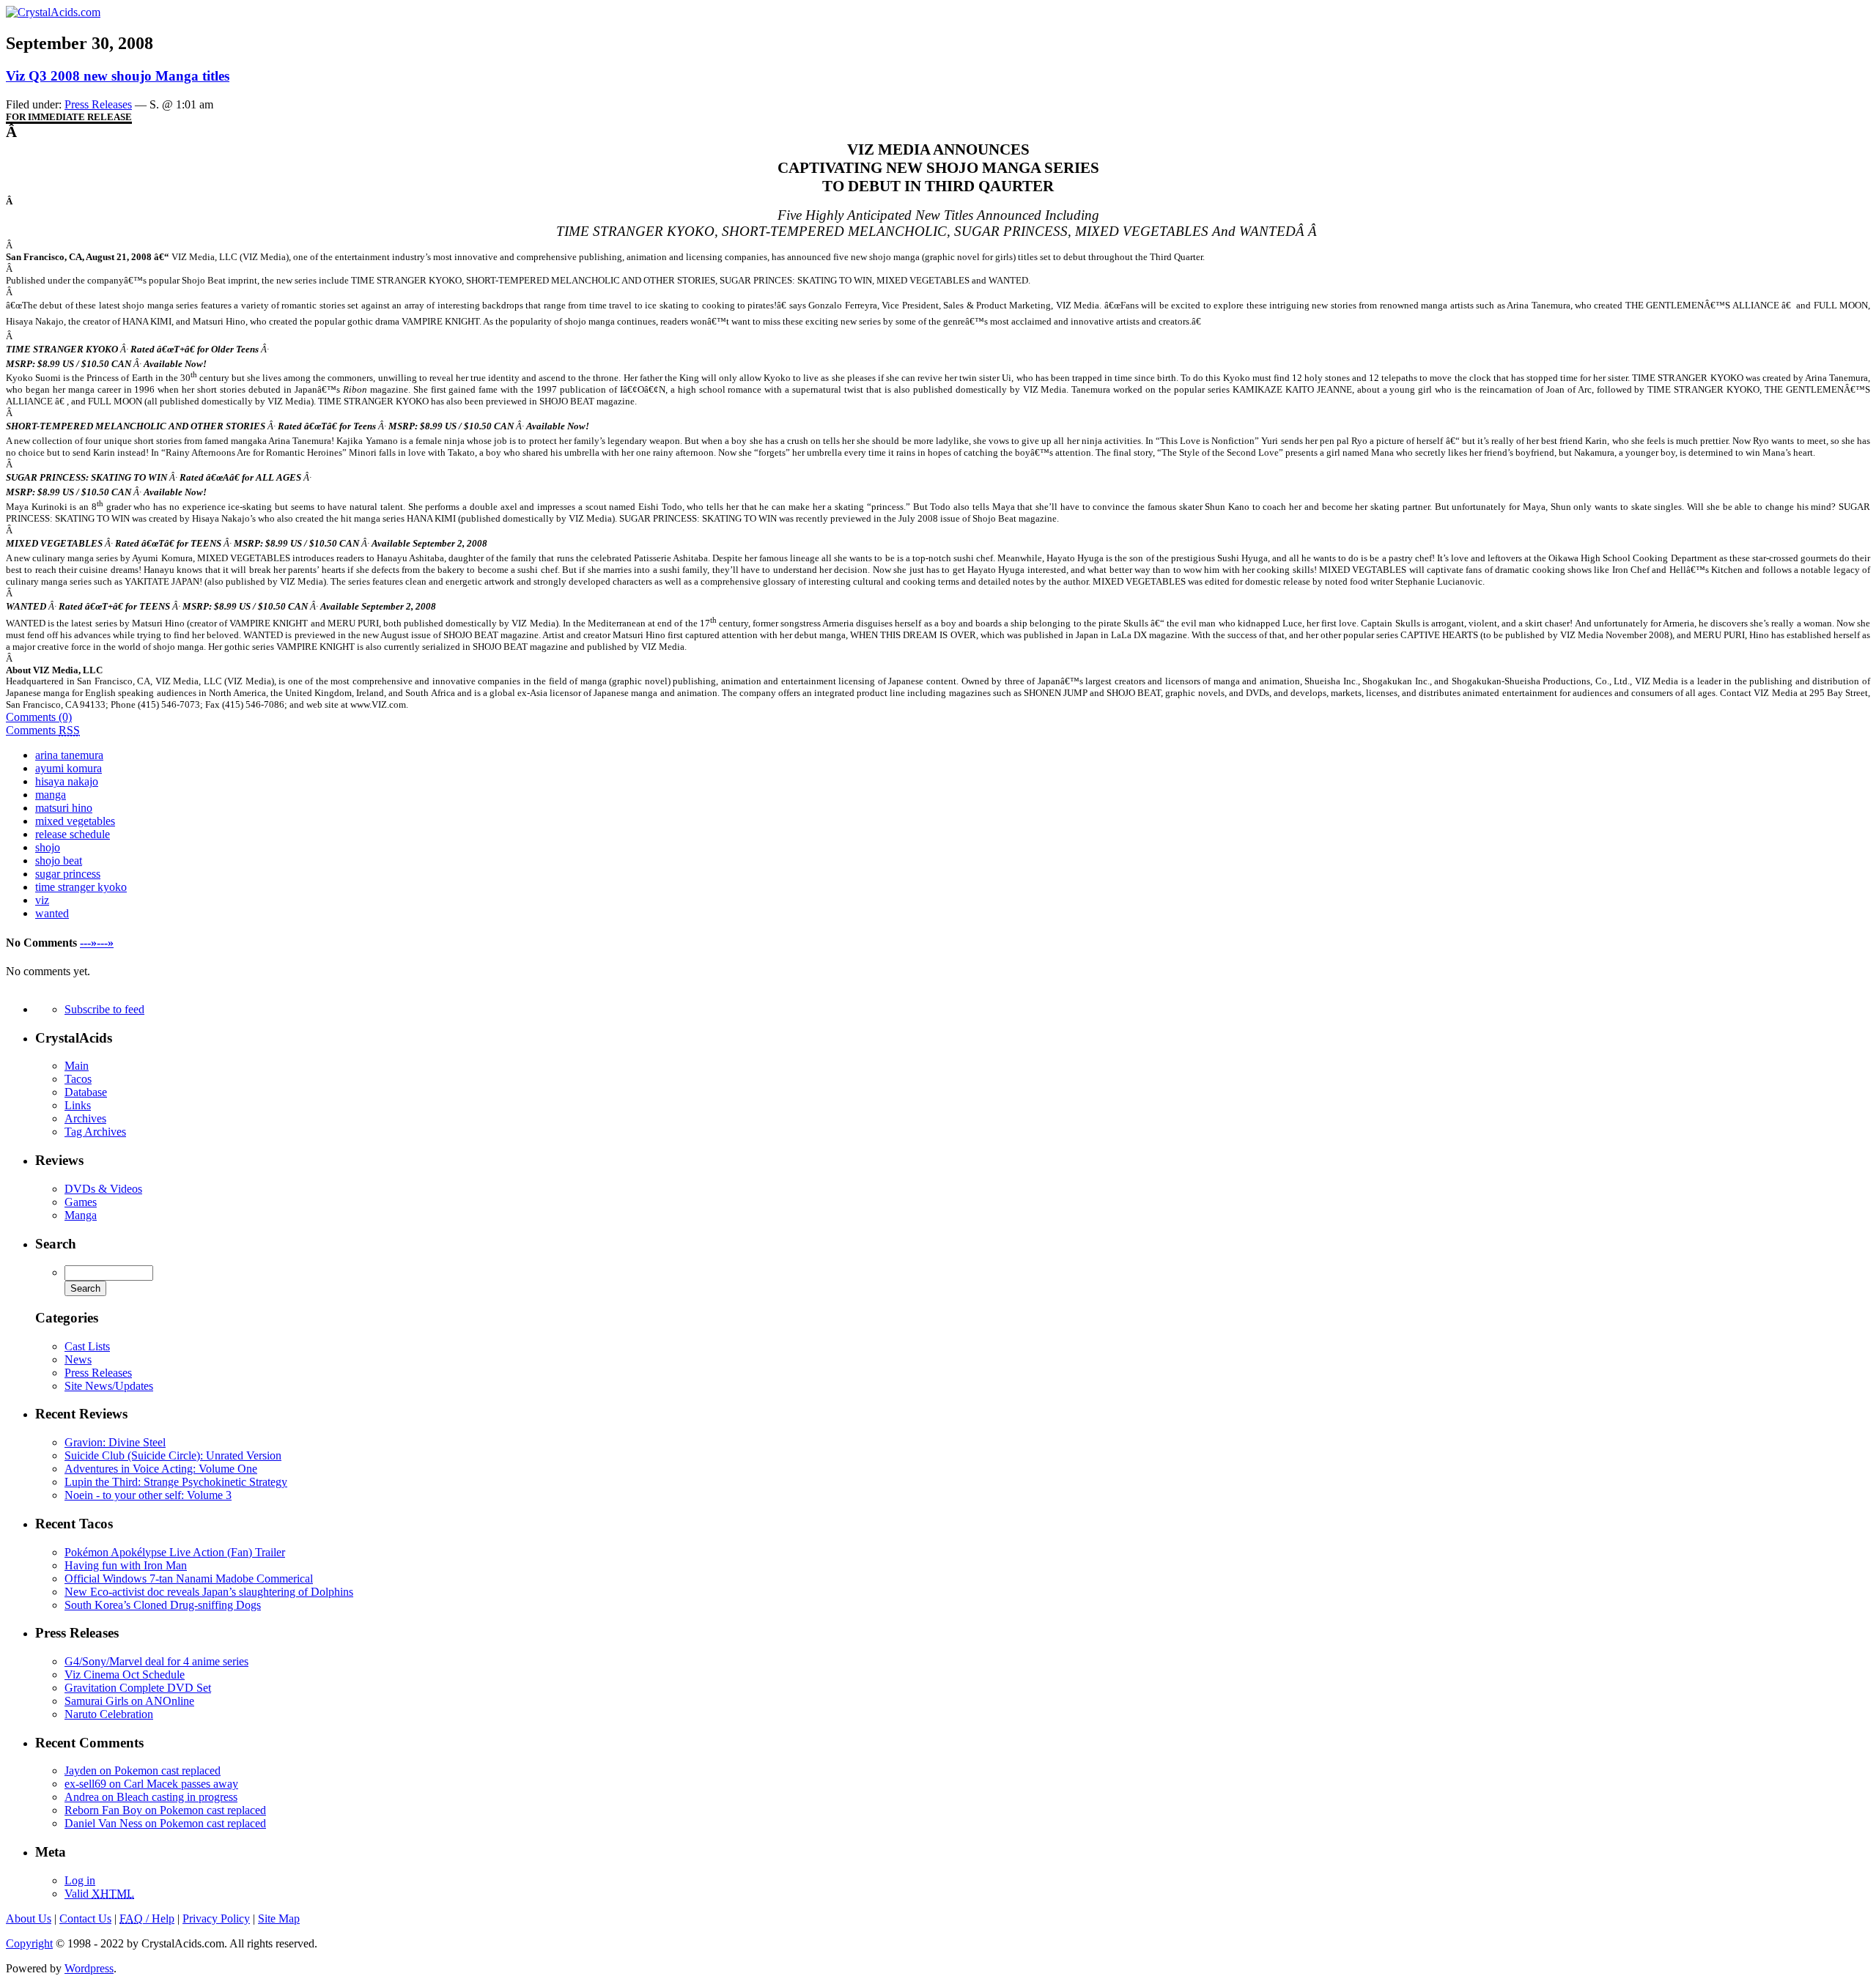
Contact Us (85, 1918)
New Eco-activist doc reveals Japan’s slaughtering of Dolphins (209, 1592)
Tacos (78, 1079)
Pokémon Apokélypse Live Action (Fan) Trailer (175, 1552)
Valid (99, 1894)
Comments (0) (39, 717)
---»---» (97, 943)
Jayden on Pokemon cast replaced (143, 1770)
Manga (81, 1215)
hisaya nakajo (67, 781)
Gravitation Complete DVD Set (138, 1688)
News (78, 1359)
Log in (80, 1880)
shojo (48, 847)
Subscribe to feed (104, 1009)
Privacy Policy (216, 1918)
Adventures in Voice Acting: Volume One (161, 1469)
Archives (85, 1118)
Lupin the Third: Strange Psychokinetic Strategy (176, 1482)
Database (86, 1092)
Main (77, 1066)
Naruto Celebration (109, 1714)
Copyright (29, 1943)
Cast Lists (87, 1346)
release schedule (73, 834)
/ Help (147, 1918)
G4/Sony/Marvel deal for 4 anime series (156, 1661)
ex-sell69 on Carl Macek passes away (151, 1784)
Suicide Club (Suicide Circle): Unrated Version (173, 1455)
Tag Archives (95, 1132)
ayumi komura (69, 768)
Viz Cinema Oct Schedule (125, 1675)
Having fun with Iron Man (126, 1565)
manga (51, 795)
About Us (29, 1918)
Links (78, 1105)
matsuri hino (64, 808)
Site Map (279, 1918)
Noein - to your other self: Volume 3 (148, 1495)
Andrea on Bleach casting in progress (151, 1797)
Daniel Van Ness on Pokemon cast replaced (165, 1823)
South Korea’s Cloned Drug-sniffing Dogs (163, 1605)
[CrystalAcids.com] (53, 12)
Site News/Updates (109, 1386)
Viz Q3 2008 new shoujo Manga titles (118, 76)
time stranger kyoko (81, 887)
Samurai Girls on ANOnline (129, 1701)
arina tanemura (69, 755)
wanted (52, 913)
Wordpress (89, 1968)
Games (81, 1202)
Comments (43, 730)
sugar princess (68, 874)
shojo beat (59, 861)
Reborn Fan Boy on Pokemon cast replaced (165, 1810)
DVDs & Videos (103, 1189)
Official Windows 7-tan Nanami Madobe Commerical (189, 1579)
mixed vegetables (75, 821)
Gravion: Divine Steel (115, 1442)
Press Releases (98, 1373)
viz (42, 900)
